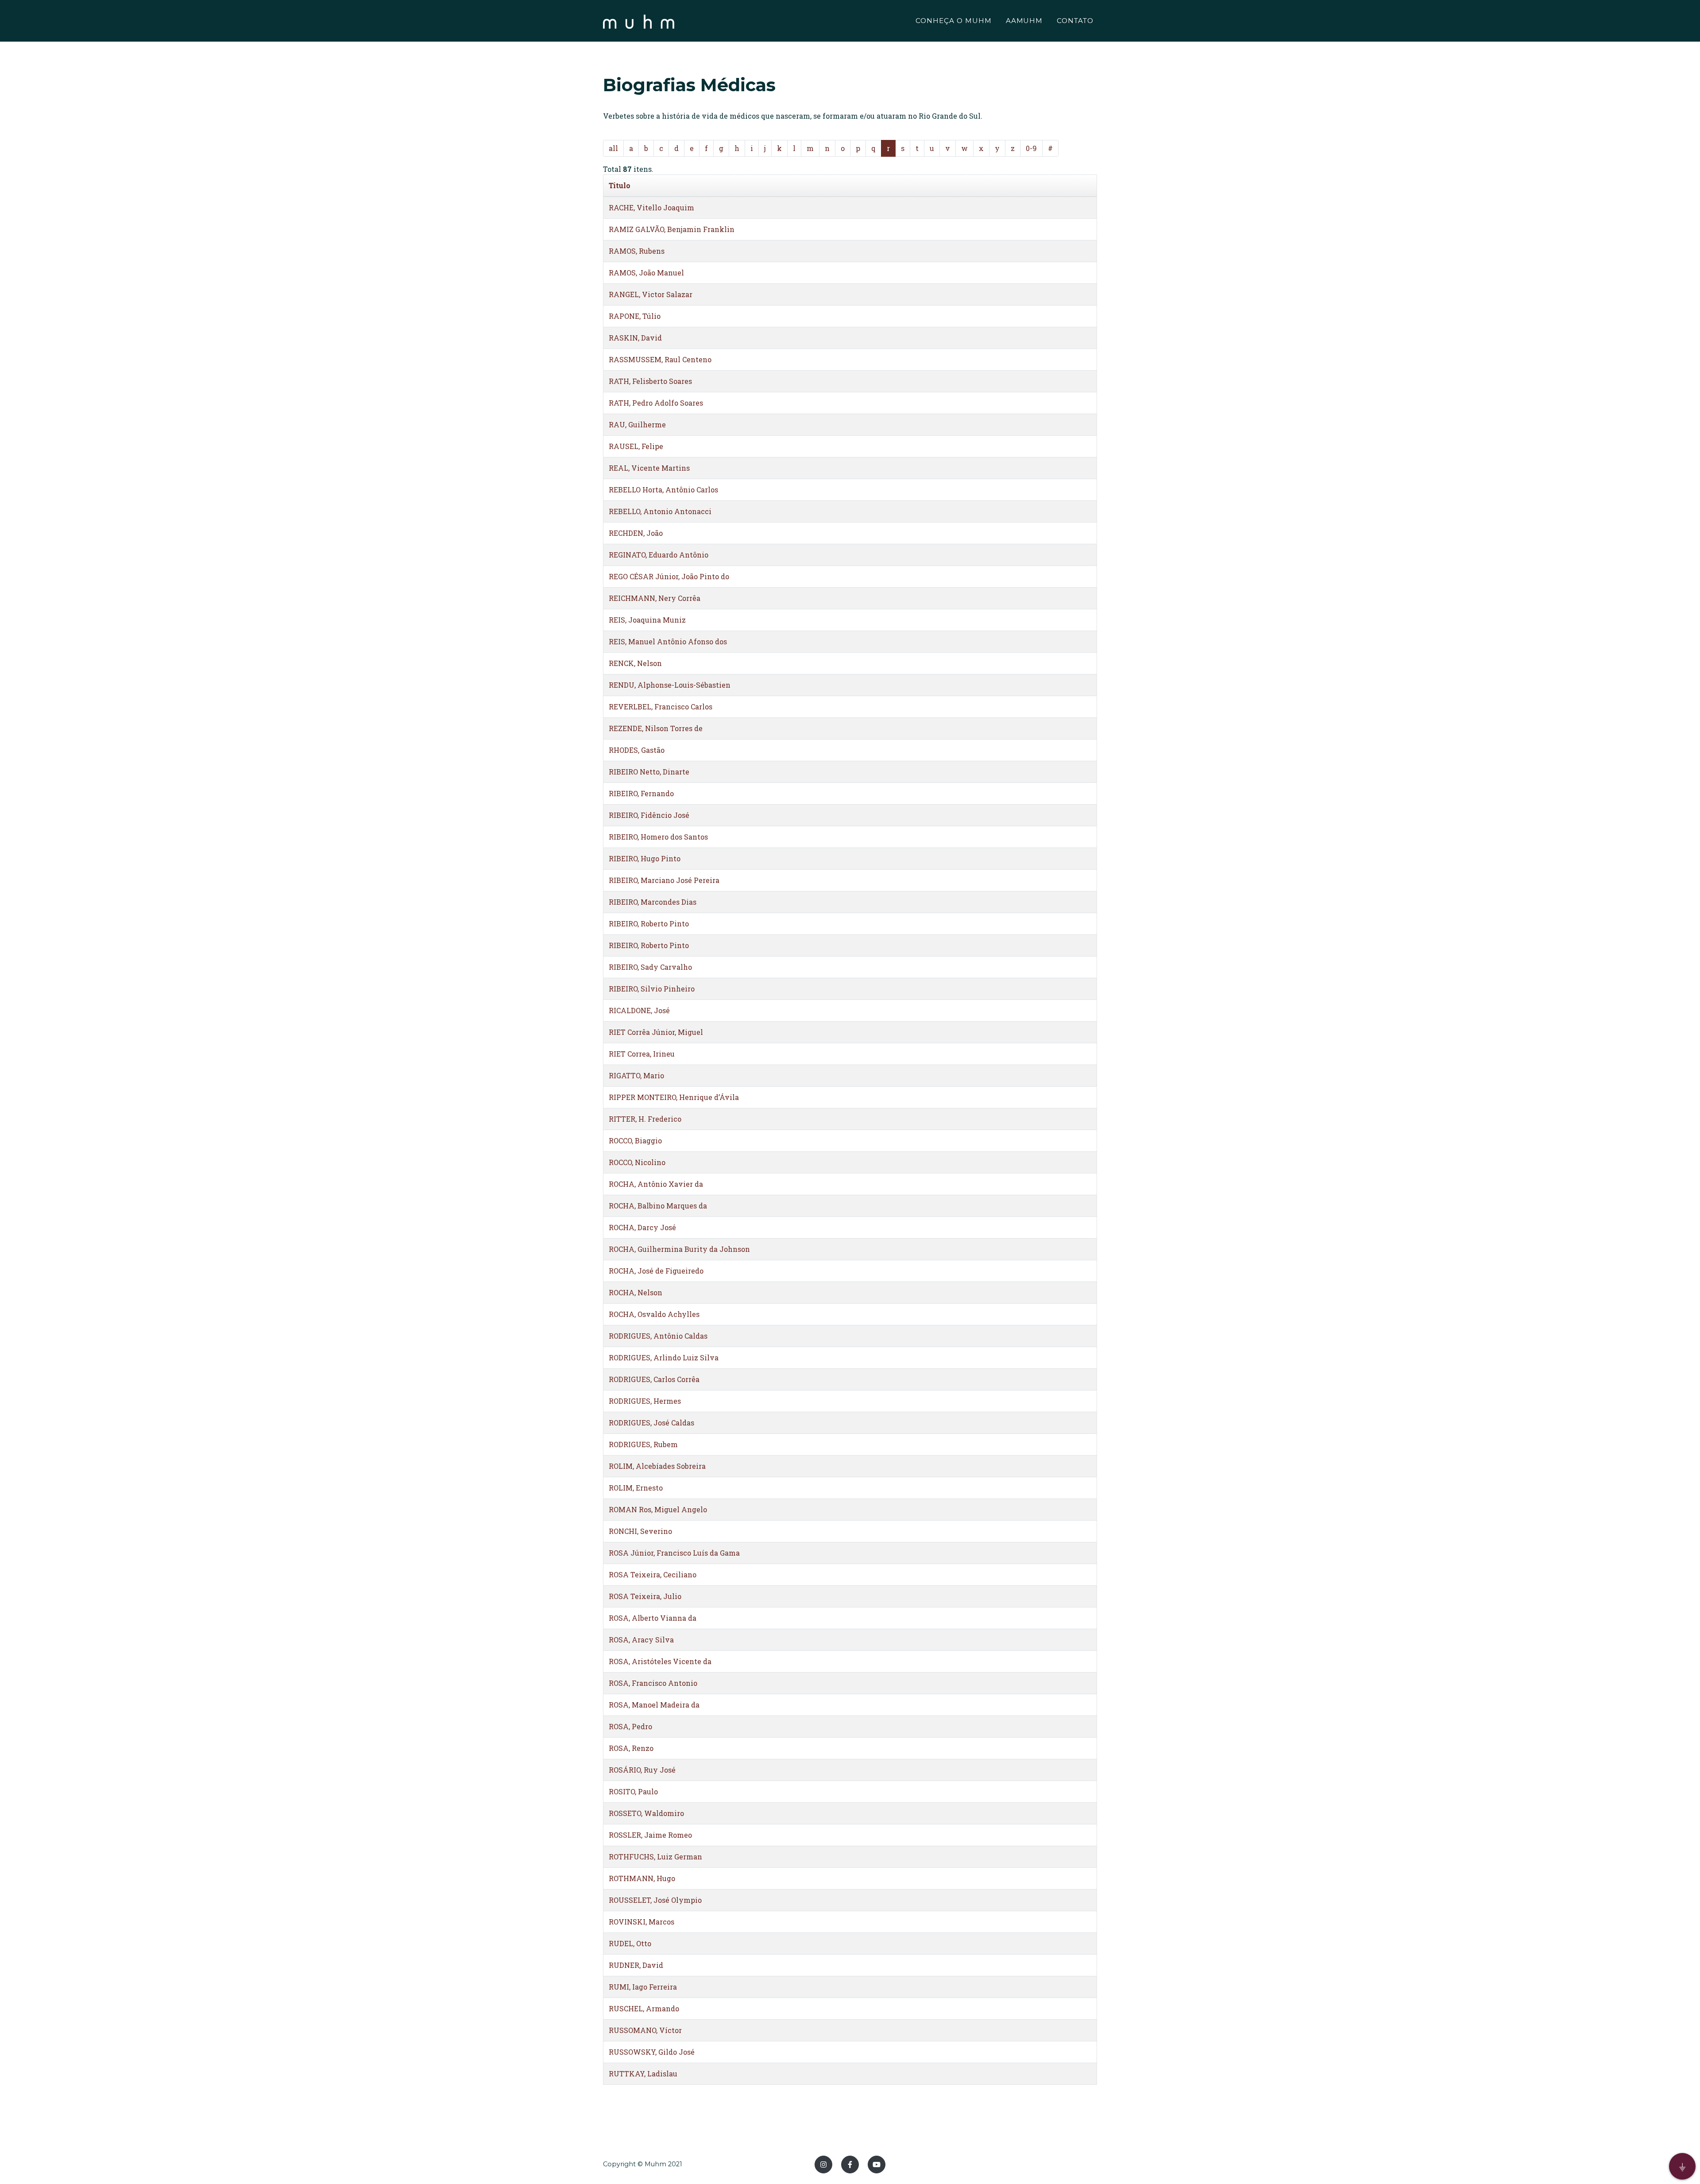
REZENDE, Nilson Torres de (656, 728)
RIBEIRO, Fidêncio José (649, 815)
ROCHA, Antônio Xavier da (656, 1184)
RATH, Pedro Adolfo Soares (656, 403)
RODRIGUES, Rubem (643, 1444)
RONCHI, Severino (640, 1531)
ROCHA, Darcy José (642, 1227)
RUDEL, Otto (630, 1943)
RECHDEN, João (636, 533)
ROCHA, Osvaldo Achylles (654, 1314)
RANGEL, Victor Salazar (651, 294)
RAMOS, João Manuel (646, 273)
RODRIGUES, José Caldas (651, 1423)
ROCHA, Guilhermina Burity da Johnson (679, 1249)
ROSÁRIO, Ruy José (642, 1770)
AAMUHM (1024, 21)
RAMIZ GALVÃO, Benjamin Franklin (672, 229)
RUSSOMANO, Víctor (645, 2030)
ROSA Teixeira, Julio (645, 1596)
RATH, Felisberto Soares (650, 381)
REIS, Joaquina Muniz (647, 620)
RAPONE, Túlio (635, 316)
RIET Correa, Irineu (642, 1054)
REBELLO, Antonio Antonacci (660, 511)
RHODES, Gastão (637, 750)
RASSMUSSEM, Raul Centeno (660, 359)
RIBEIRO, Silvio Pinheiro (652, 989)
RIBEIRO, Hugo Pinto (645, 858)
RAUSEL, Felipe (636, 446)
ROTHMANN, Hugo (642, 1878)
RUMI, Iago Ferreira (643, 1987)
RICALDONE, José (639, 1010)
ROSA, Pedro (630, 1726)
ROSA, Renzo (631, 1748)
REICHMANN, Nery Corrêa (655, 598)
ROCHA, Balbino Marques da (658, 1206)
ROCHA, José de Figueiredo (656, 1271)
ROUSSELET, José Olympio (655, 1900)
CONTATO (1075, 21)
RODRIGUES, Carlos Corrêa (654, 1379)
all (613, 148)
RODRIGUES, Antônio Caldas (658, 1336)
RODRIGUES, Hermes (645, 1401)
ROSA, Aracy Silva (641, 1640)
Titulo (620, 185)
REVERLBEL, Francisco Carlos (661, 707)
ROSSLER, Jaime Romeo (650, 1835)
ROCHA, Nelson (636, 1292)
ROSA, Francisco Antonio (653, 1683)
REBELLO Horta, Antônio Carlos (663, 490)
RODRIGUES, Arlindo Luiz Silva (664, 1357)
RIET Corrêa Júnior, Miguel (656, 1032)
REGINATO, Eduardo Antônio (659, 555)
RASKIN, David (635, 338)
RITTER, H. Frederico (645, 1119)
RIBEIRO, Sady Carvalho (650, 967)
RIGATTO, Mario (636, 1075)
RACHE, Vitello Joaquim (651, 207)
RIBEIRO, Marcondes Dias (653, 902)
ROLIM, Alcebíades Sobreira (657, 1466)
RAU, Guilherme (637, 424)
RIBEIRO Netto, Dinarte (649, 772)
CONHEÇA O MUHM (953, 21)
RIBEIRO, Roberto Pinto (649, 924)
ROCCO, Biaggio (635, 1140)
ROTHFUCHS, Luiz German (655, 1857)
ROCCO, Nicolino (637, 1162)
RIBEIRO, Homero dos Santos (658, 837)
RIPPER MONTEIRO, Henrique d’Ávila (674, 1097)
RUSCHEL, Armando (644, 2008)
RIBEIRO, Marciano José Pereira (664, 880)
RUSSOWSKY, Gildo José (652, 2052)
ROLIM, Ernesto (636, 1488)
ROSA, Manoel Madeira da (654, 1705)
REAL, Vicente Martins (649, 468)
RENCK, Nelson (635, 663)
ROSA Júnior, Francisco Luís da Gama (674, 1553)
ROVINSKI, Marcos (641, 1922)
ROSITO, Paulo (633, 1791)
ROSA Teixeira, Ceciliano (653, 1574)
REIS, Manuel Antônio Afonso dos (668, 641)
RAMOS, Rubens (637, 251)
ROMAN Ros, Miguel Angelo (658, 1509)
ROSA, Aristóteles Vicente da (660, 1661)
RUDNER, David (636, 1965)
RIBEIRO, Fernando (641, 793)
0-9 (1031, 148)
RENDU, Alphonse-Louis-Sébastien (670, 685)
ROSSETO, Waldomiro (646, 1813)
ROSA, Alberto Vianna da (653, 1618)
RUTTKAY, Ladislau (643, 2074)
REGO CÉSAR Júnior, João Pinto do (669, 576)
